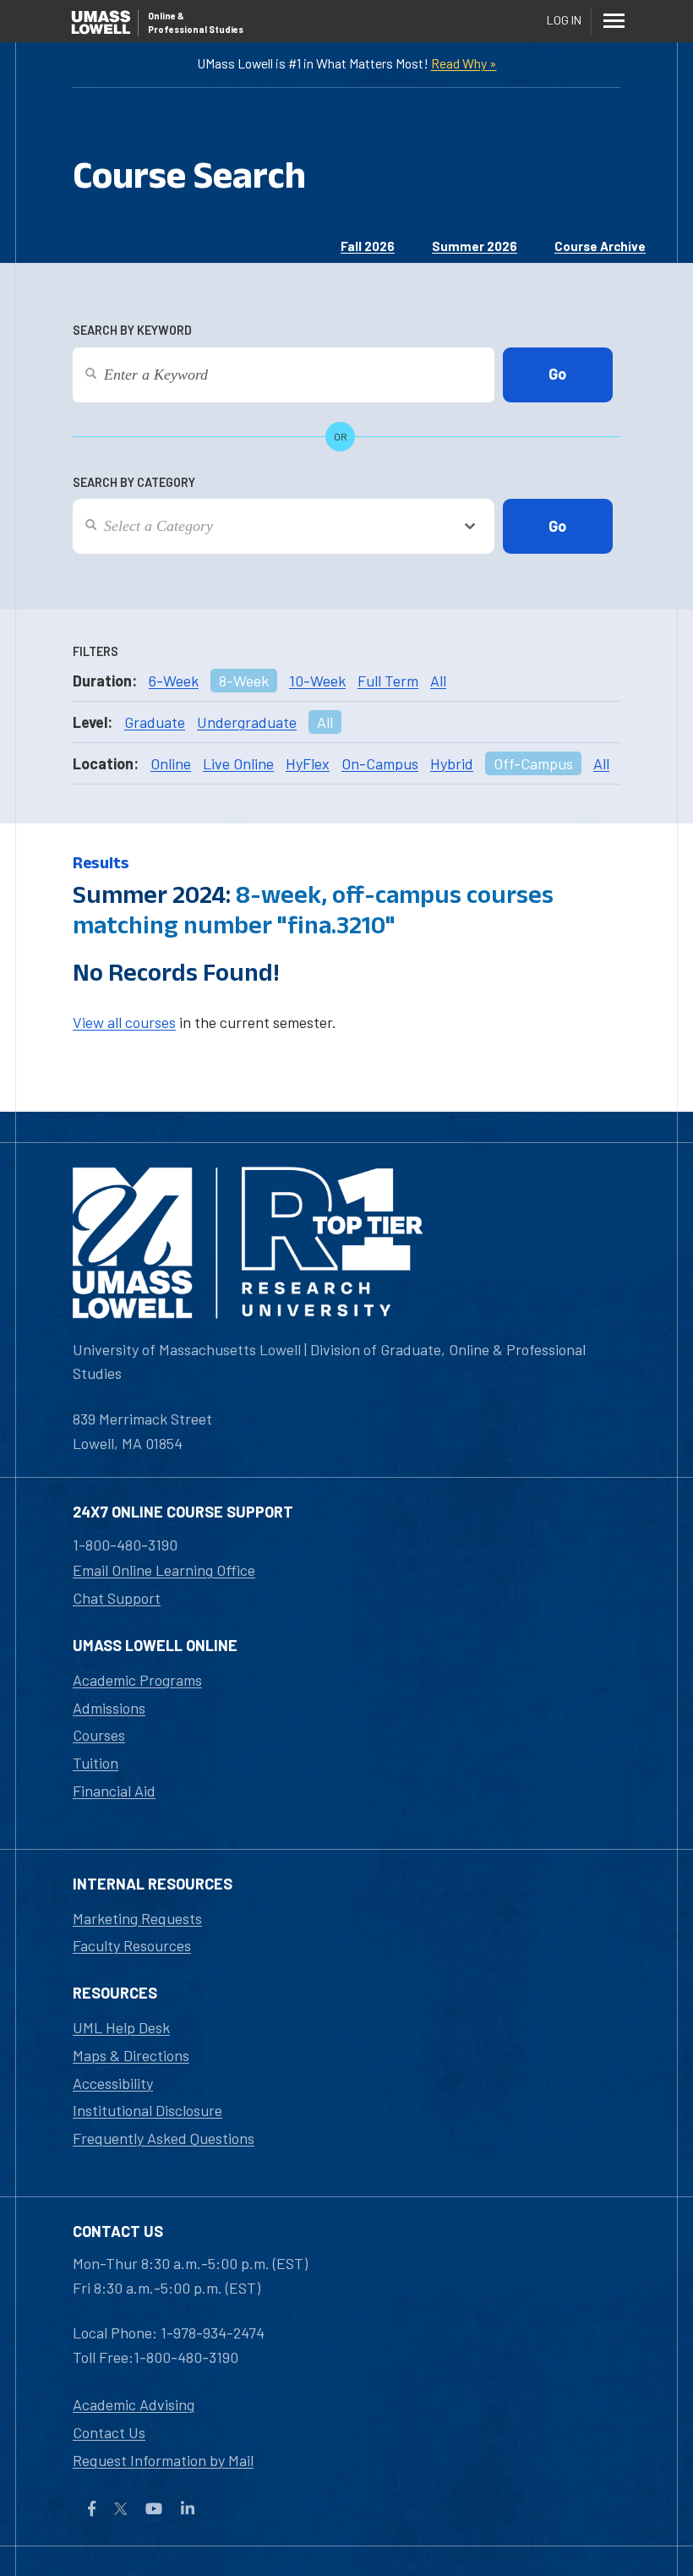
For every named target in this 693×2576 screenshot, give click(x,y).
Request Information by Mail (163, 2460)
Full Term (388, 681)
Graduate (155, 722)
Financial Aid (114, 1791)
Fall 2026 (368, 246)
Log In (564, 20)
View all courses (124, 1022)
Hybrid (452, 763)
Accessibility (113, 2083)
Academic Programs (137, 1680)
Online (171, 763)
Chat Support (117, 1598)
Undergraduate (247, 722)
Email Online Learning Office (164, 1570)
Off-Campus (533, 763)
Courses (99, 1735)
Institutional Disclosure (147, 2110)
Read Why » (464, 63)
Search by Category (134, 482)
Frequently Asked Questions (164, 2138)
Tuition (95, 1763)
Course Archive (600, 246)
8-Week (244, 681)
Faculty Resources (132, 1945)
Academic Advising (134, 2404)
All (438, 681)
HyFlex (308, 763)
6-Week (174, 681)
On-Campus (380, 763)
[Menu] (614, 20)
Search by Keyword (132, 330)
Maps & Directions (131, 2055)
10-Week (317, 681)
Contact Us (109, 2432)
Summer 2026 (475, 246)
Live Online (238, 763)
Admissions (109, 1708)
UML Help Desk (121, 2027)
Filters (95, 651)
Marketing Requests (137, 1918)
